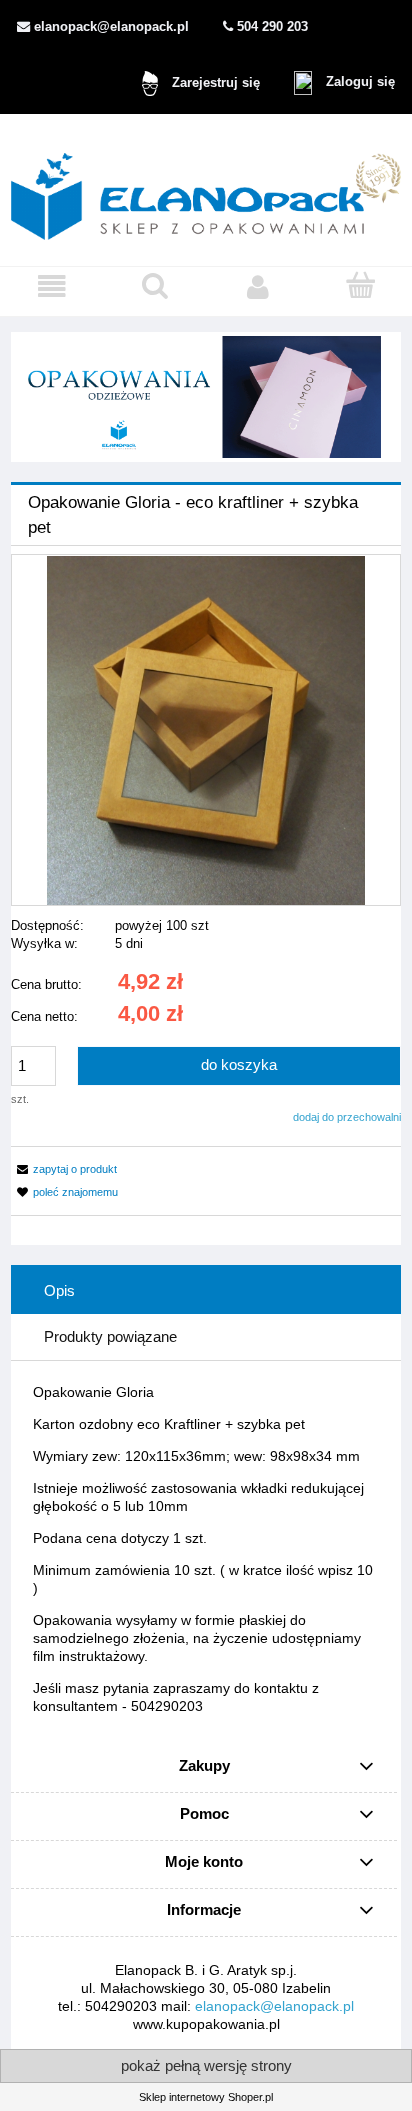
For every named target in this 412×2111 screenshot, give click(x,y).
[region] (206, 397)
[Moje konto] (257, 287)
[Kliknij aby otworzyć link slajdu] (206, 397)
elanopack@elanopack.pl (274, 2006)
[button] (51, 287)
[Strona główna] (206, 189)
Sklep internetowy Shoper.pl (206, 2097)
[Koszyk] (360, 285)
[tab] (206, 1291)
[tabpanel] (206, 1549)
